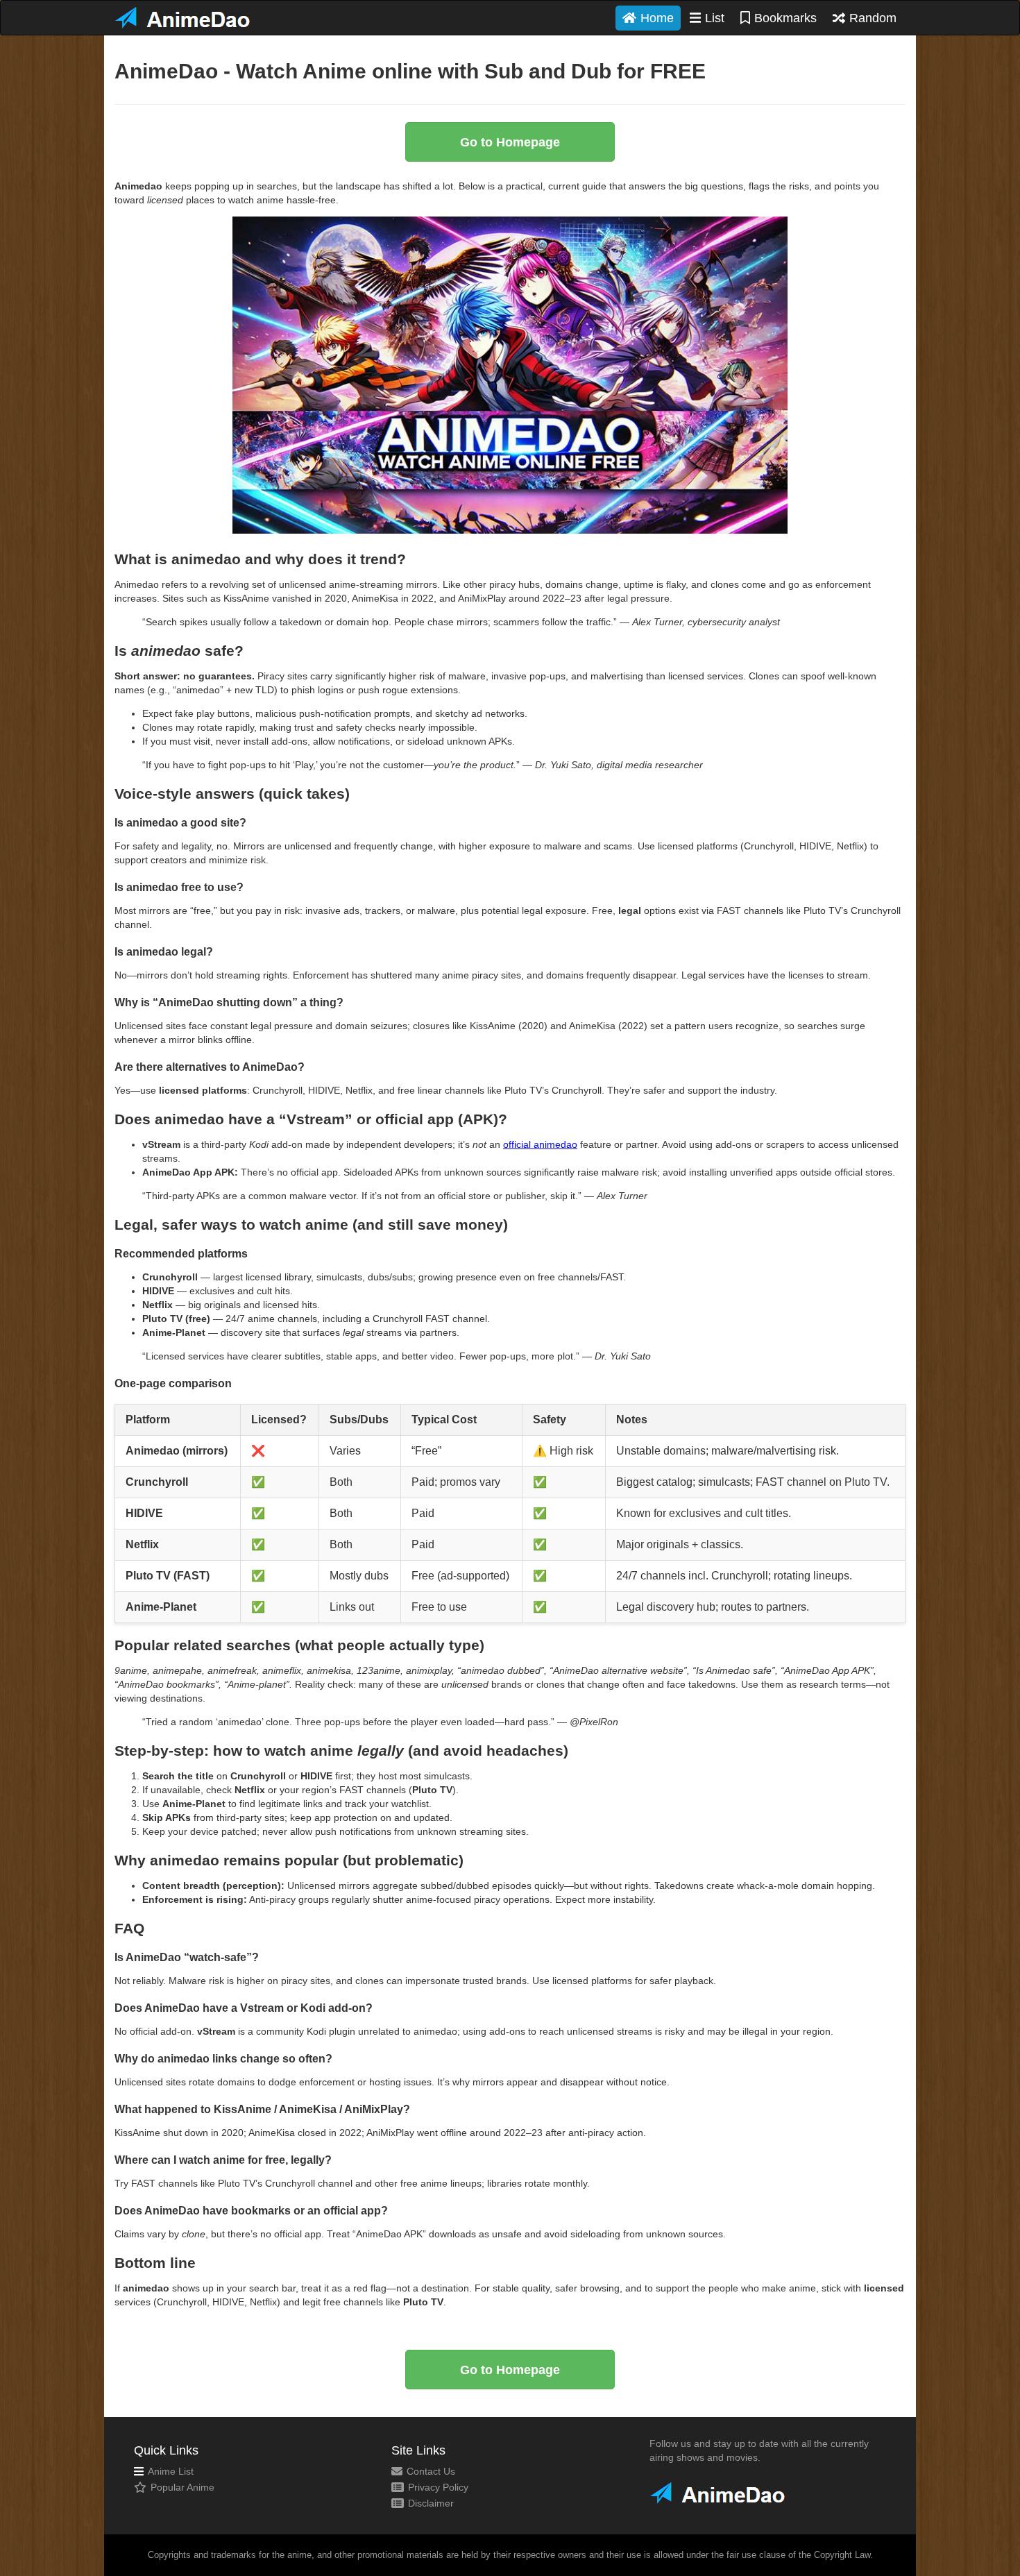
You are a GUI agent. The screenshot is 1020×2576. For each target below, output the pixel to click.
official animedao (540, 1144)
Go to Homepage (510, 142)
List (715, 18)
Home (657, 18)
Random (873, 18)
